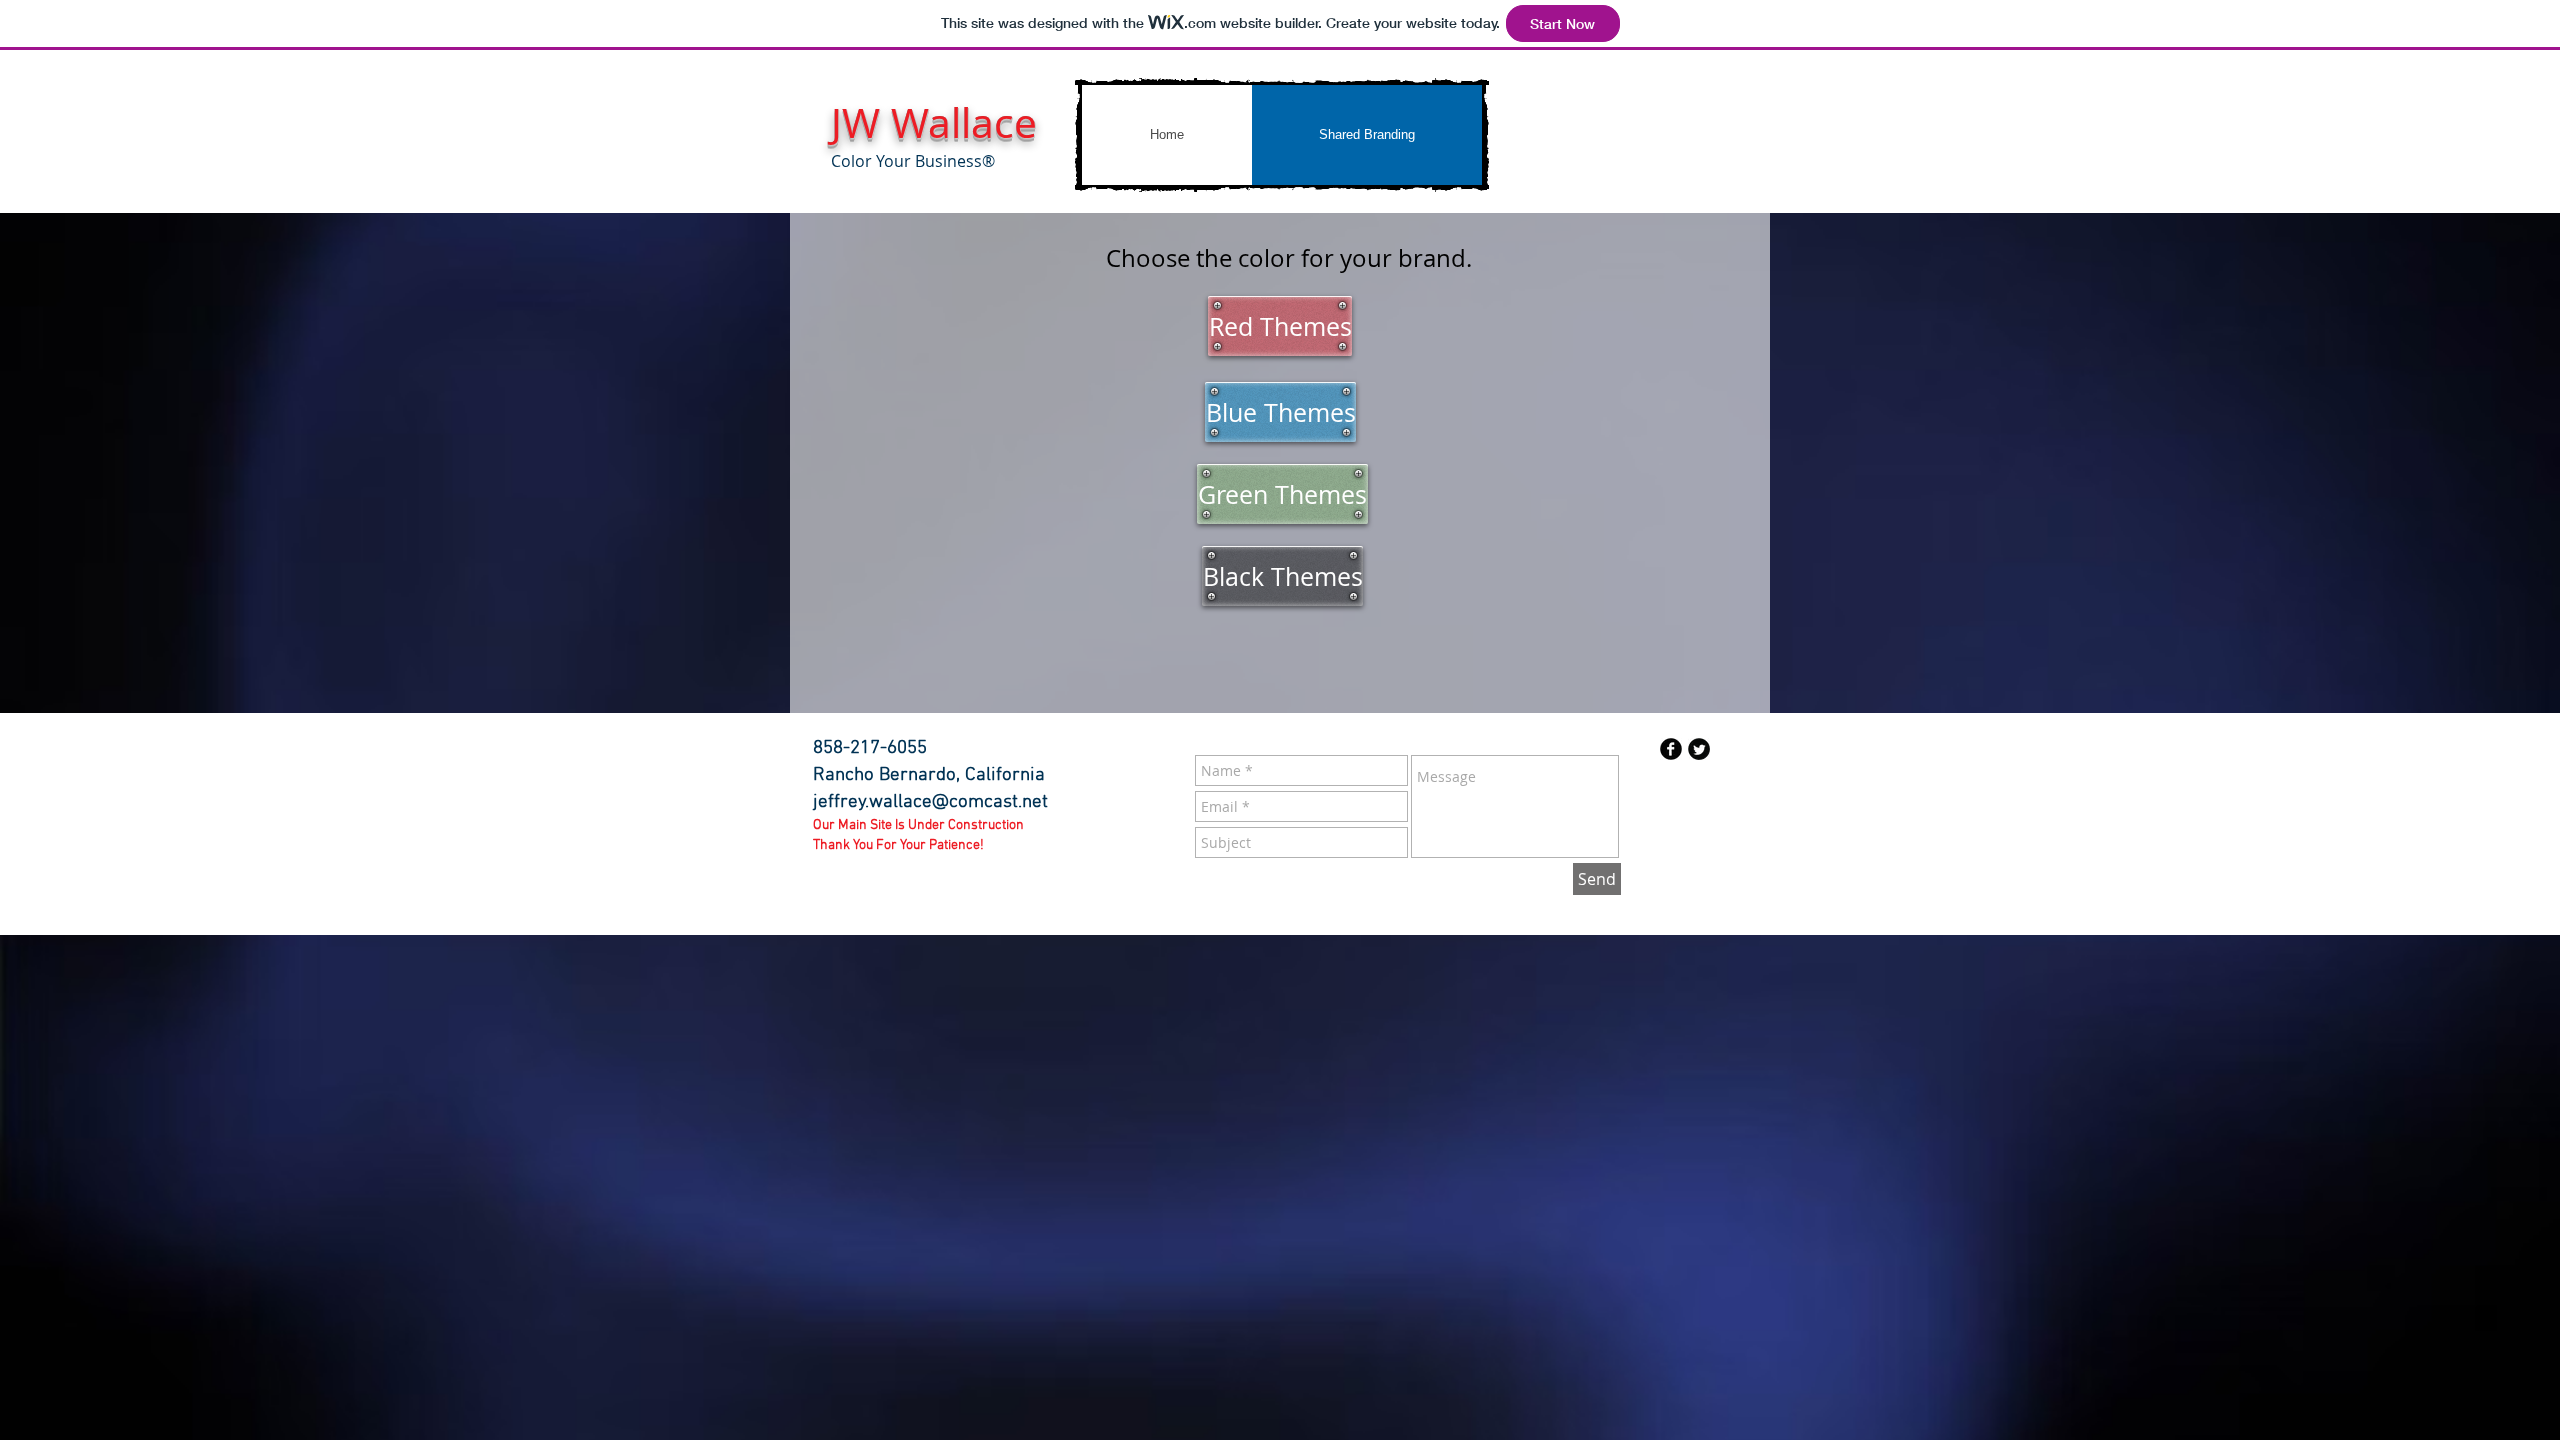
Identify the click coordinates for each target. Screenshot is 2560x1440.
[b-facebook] (1671, 749)
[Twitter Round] (1699, 749)
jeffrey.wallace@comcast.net (930, 802)
